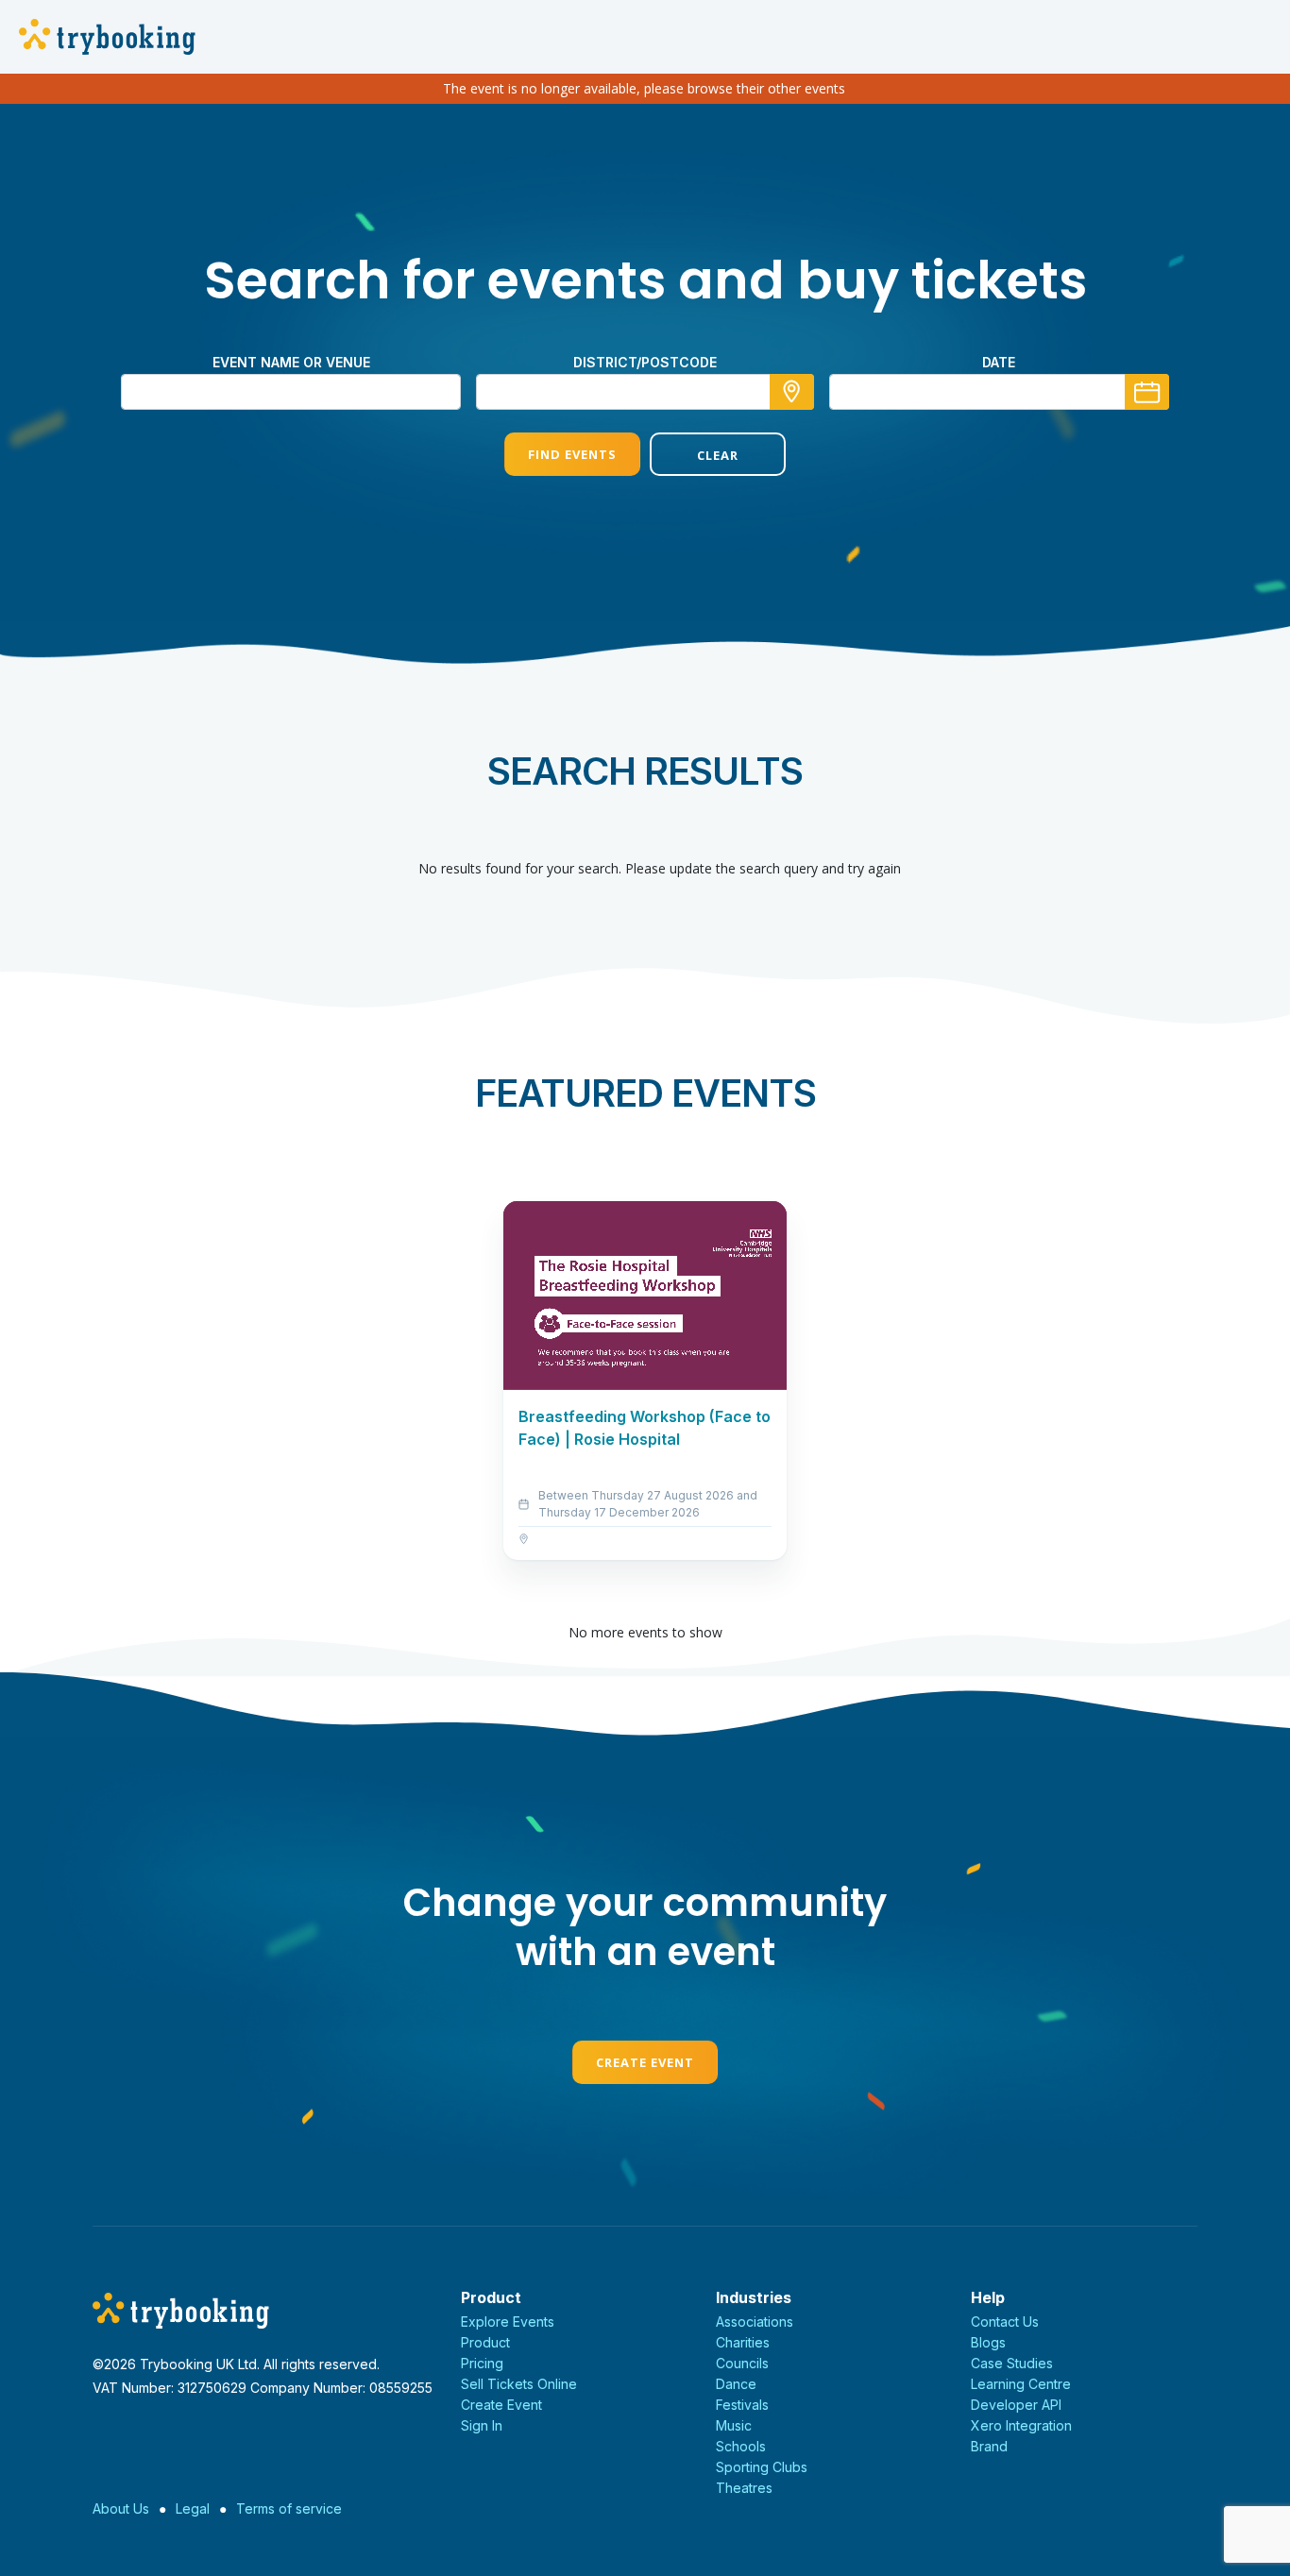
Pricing (482, 2363)
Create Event (645, 2062)
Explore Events (508, 2322)
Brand (989, 2446)
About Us (121, 2508)
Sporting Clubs (762, 2467)
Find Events (572, 454)
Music (734, 2425)
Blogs (988, 2342)
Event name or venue (291, 362)
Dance (736, 2384)
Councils (742, 2363)
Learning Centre (1021, 2384)
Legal (193, 2508)
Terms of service (289, 2508)
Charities (743, 2342)
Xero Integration (1021, 2425)
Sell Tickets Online (519, 2384)
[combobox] (645, 392)
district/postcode (645, 362)
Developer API (1016, 2405)
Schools (741, 2446)
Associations (755, 2322)
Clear (718, 455)
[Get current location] (792, 392)
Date (999, 362)
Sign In (482, 2425)
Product (485, 2342)
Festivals (742, 2405)
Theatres (744, 2488)
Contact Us (1005, 2322)
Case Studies (1012, 2363)
